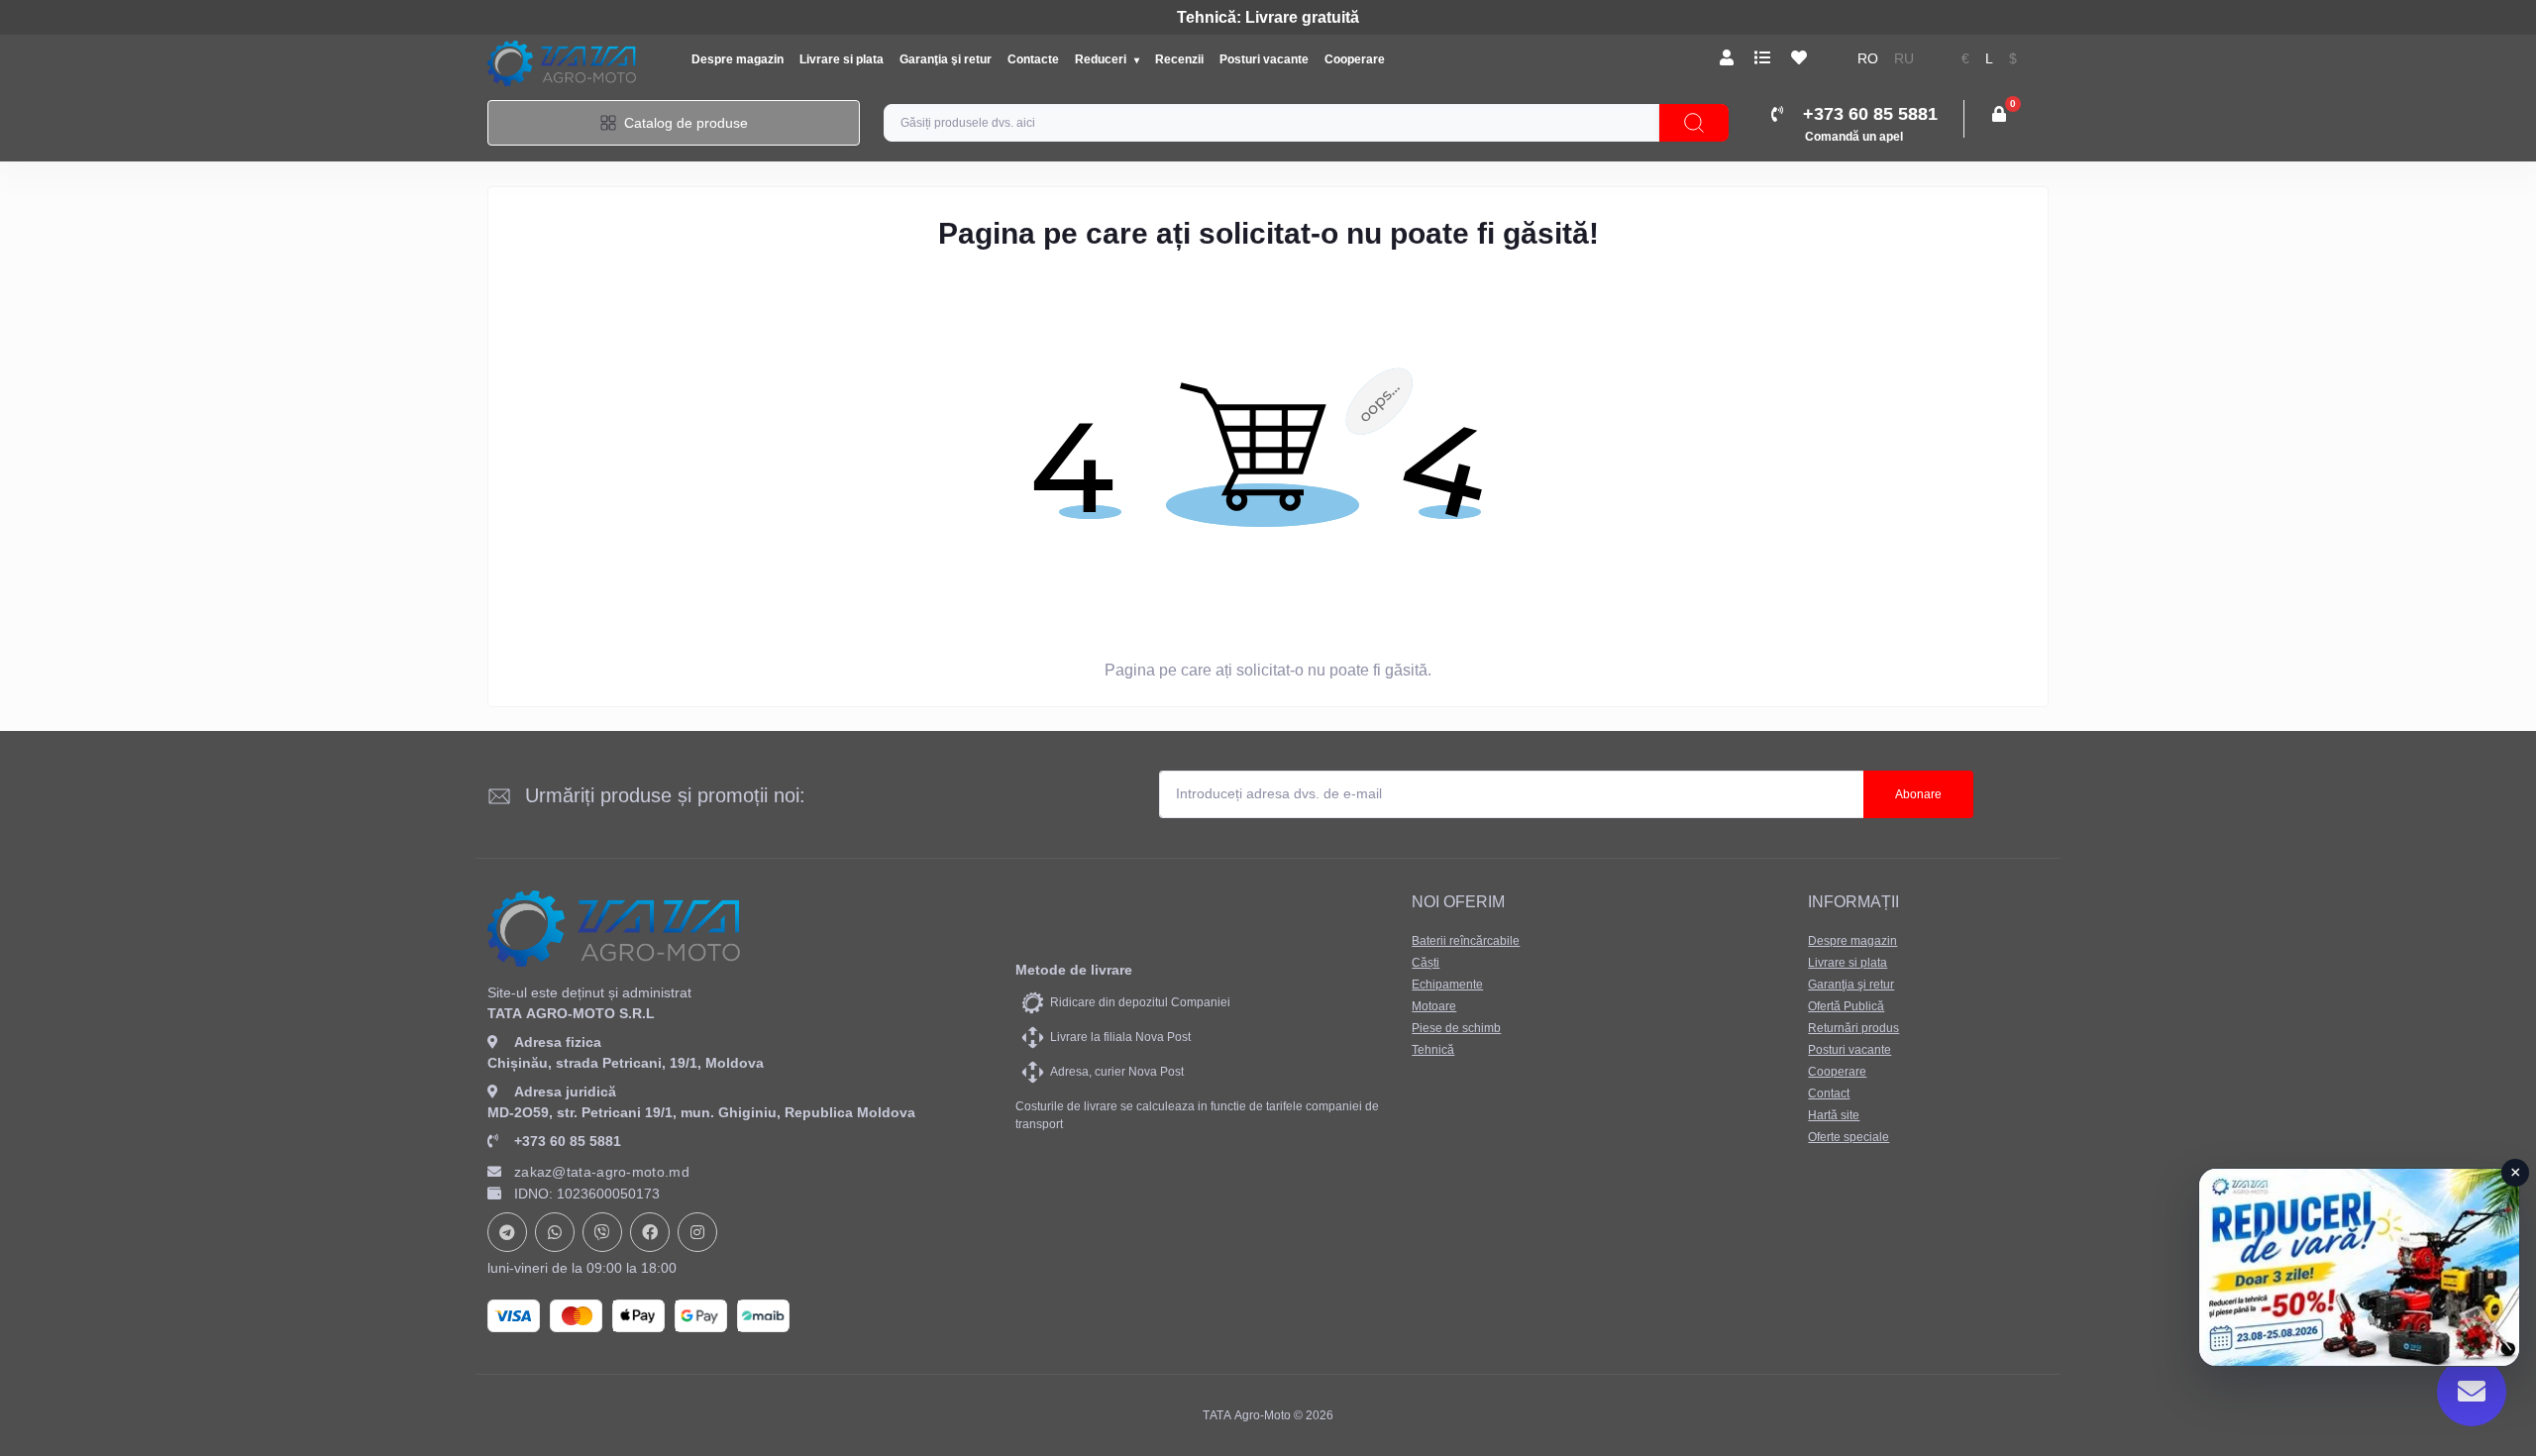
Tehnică (1433, 1050)
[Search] (1694, 123)
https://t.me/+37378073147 (507, 1232)
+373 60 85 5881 (568, 1141)
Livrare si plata (842, 59)
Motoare (1434, 1006)
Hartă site (1834, 1115)
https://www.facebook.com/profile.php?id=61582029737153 (650, 1232)
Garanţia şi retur (946, 59)
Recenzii (1179, 59)
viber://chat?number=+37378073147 (602, 1232)
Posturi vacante (1264, 59)
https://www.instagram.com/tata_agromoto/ (697, 1232)
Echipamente (1447, 985)
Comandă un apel (1854, 137)
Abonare (1918, 794)
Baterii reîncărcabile (1466, 941)
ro (1868, 59)
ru (1904, 59)
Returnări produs (1853, 1028)
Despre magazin (738, 59)
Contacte (1033, 59)
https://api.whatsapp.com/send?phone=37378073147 (555, 1232)
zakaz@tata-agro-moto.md (602, 1172)
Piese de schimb (1456, 1028)
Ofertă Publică (1846, 1006)
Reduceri (1102, 59)
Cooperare (1355, 59)
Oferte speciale (1849, 1137)
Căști (1426, 963)
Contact (1829, 1093)
